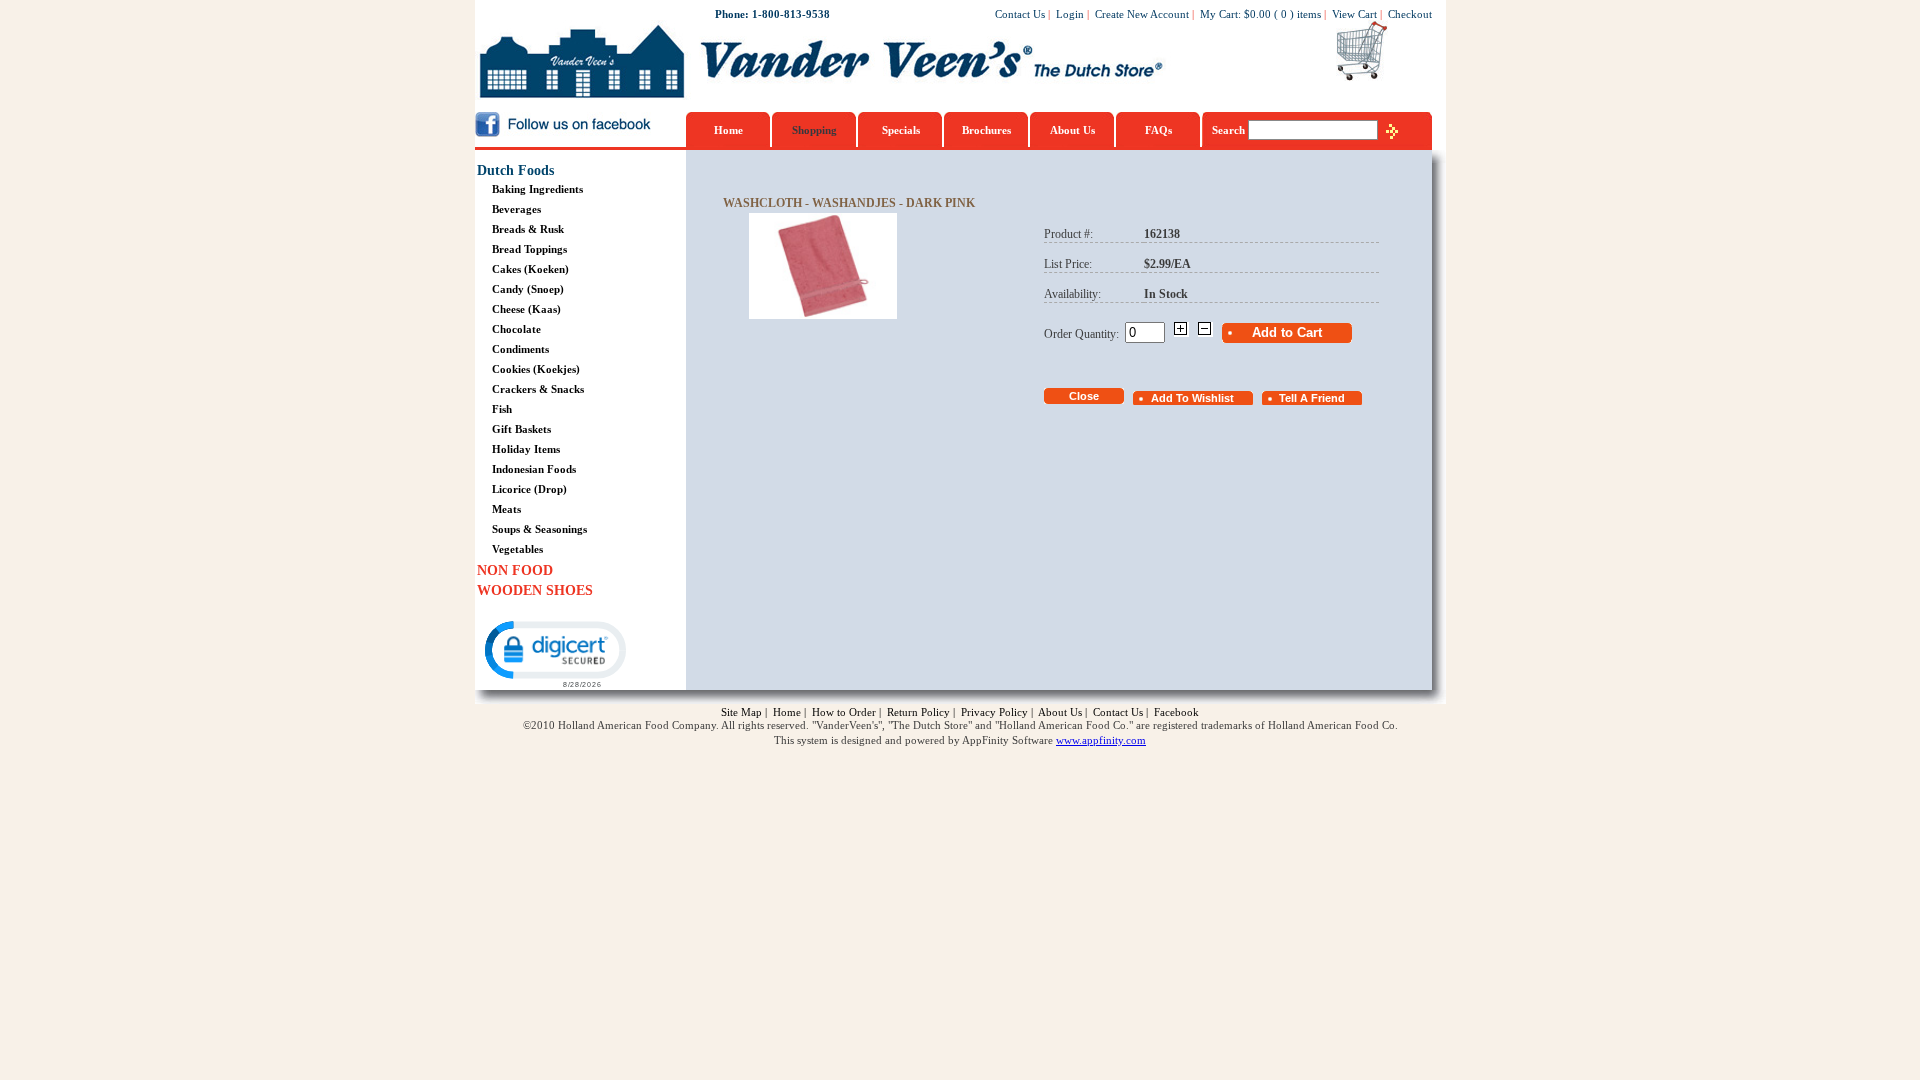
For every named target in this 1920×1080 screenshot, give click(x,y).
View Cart (1354, 14)
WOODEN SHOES (535, 590)
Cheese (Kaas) (526, 309)
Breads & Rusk (528, 229)
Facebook (1176, 712)
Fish (502, 409)
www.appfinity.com (1101, 740)
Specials (901, 130)
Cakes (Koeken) (530, 269)
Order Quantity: (1084, 334)
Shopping (814, 130)
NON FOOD (515, 570)
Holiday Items (526, 449)
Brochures (986, 130)
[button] (554, 652)
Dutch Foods (515, 170)
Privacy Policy (994, 712)
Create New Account (1142, 14)
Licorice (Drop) (529, 489)
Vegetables (517, 549)
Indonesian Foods (534, 469)
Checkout (1410, 14)
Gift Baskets (521, 429)
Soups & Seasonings (539, 529)
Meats (506, 509)
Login (1070, 14)
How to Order (844, 712)
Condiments (520, 349)
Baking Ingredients (537, 189)
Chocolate (516, 329)
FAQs (1158, 130)
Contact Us (1020, 14)
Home (728, 130)
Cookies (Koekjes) (536, 369)
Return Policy (918, 712)
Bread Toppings (529, 249)
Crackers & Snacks (538, 389)
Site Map (741, 712)
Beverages (516, 209)
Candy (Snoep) (528, 289)
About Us (1072, 130)
